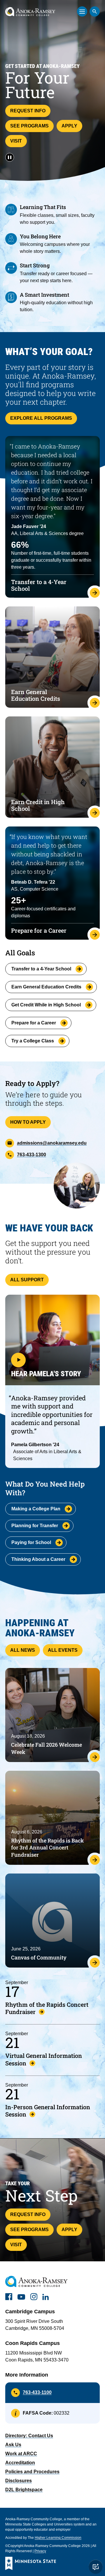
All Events (63, 1650)
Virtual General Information (44, 2059)
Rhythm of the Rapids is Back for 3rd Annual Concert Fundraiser (47, 1848)
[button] (52, 1340)
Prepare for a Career (39, 930)
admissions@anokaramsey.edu (52, 1143)
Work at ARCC (21, 2454)
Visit (16, 141)
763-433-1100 (37, 2392)
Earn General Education (46, 987)
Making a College (36, 1509)
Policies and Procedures (32, 2472)
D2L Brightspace (24, 2490)
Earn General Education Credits (36, 695)
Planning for (35, 1526)
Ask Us (13, 2445)
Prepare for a (34, 1023)
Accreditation (20, 2463)
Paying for (31, 1542)
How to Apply (28, 1122)
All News (23, 1650)
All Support (27, 1280)
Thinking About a (38, 1559)
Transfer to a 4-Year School (39, 585)
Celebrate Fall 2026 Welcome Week (47, 1748)
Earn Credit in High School (38, 805)
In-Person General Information (48, 2111)
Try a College (33, 1041)
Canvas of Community (39, 1957)
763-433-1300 (32, 1155)
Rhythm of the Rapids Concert (47, 2008)
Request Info (28, 111)
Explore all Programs (41, 418)
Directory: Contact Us (29, 2436)
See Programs (29, 126)
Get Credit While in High (46, 1005)
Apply (69, 126)
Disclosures (19, 2481)
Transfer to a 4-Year (41, 969)
